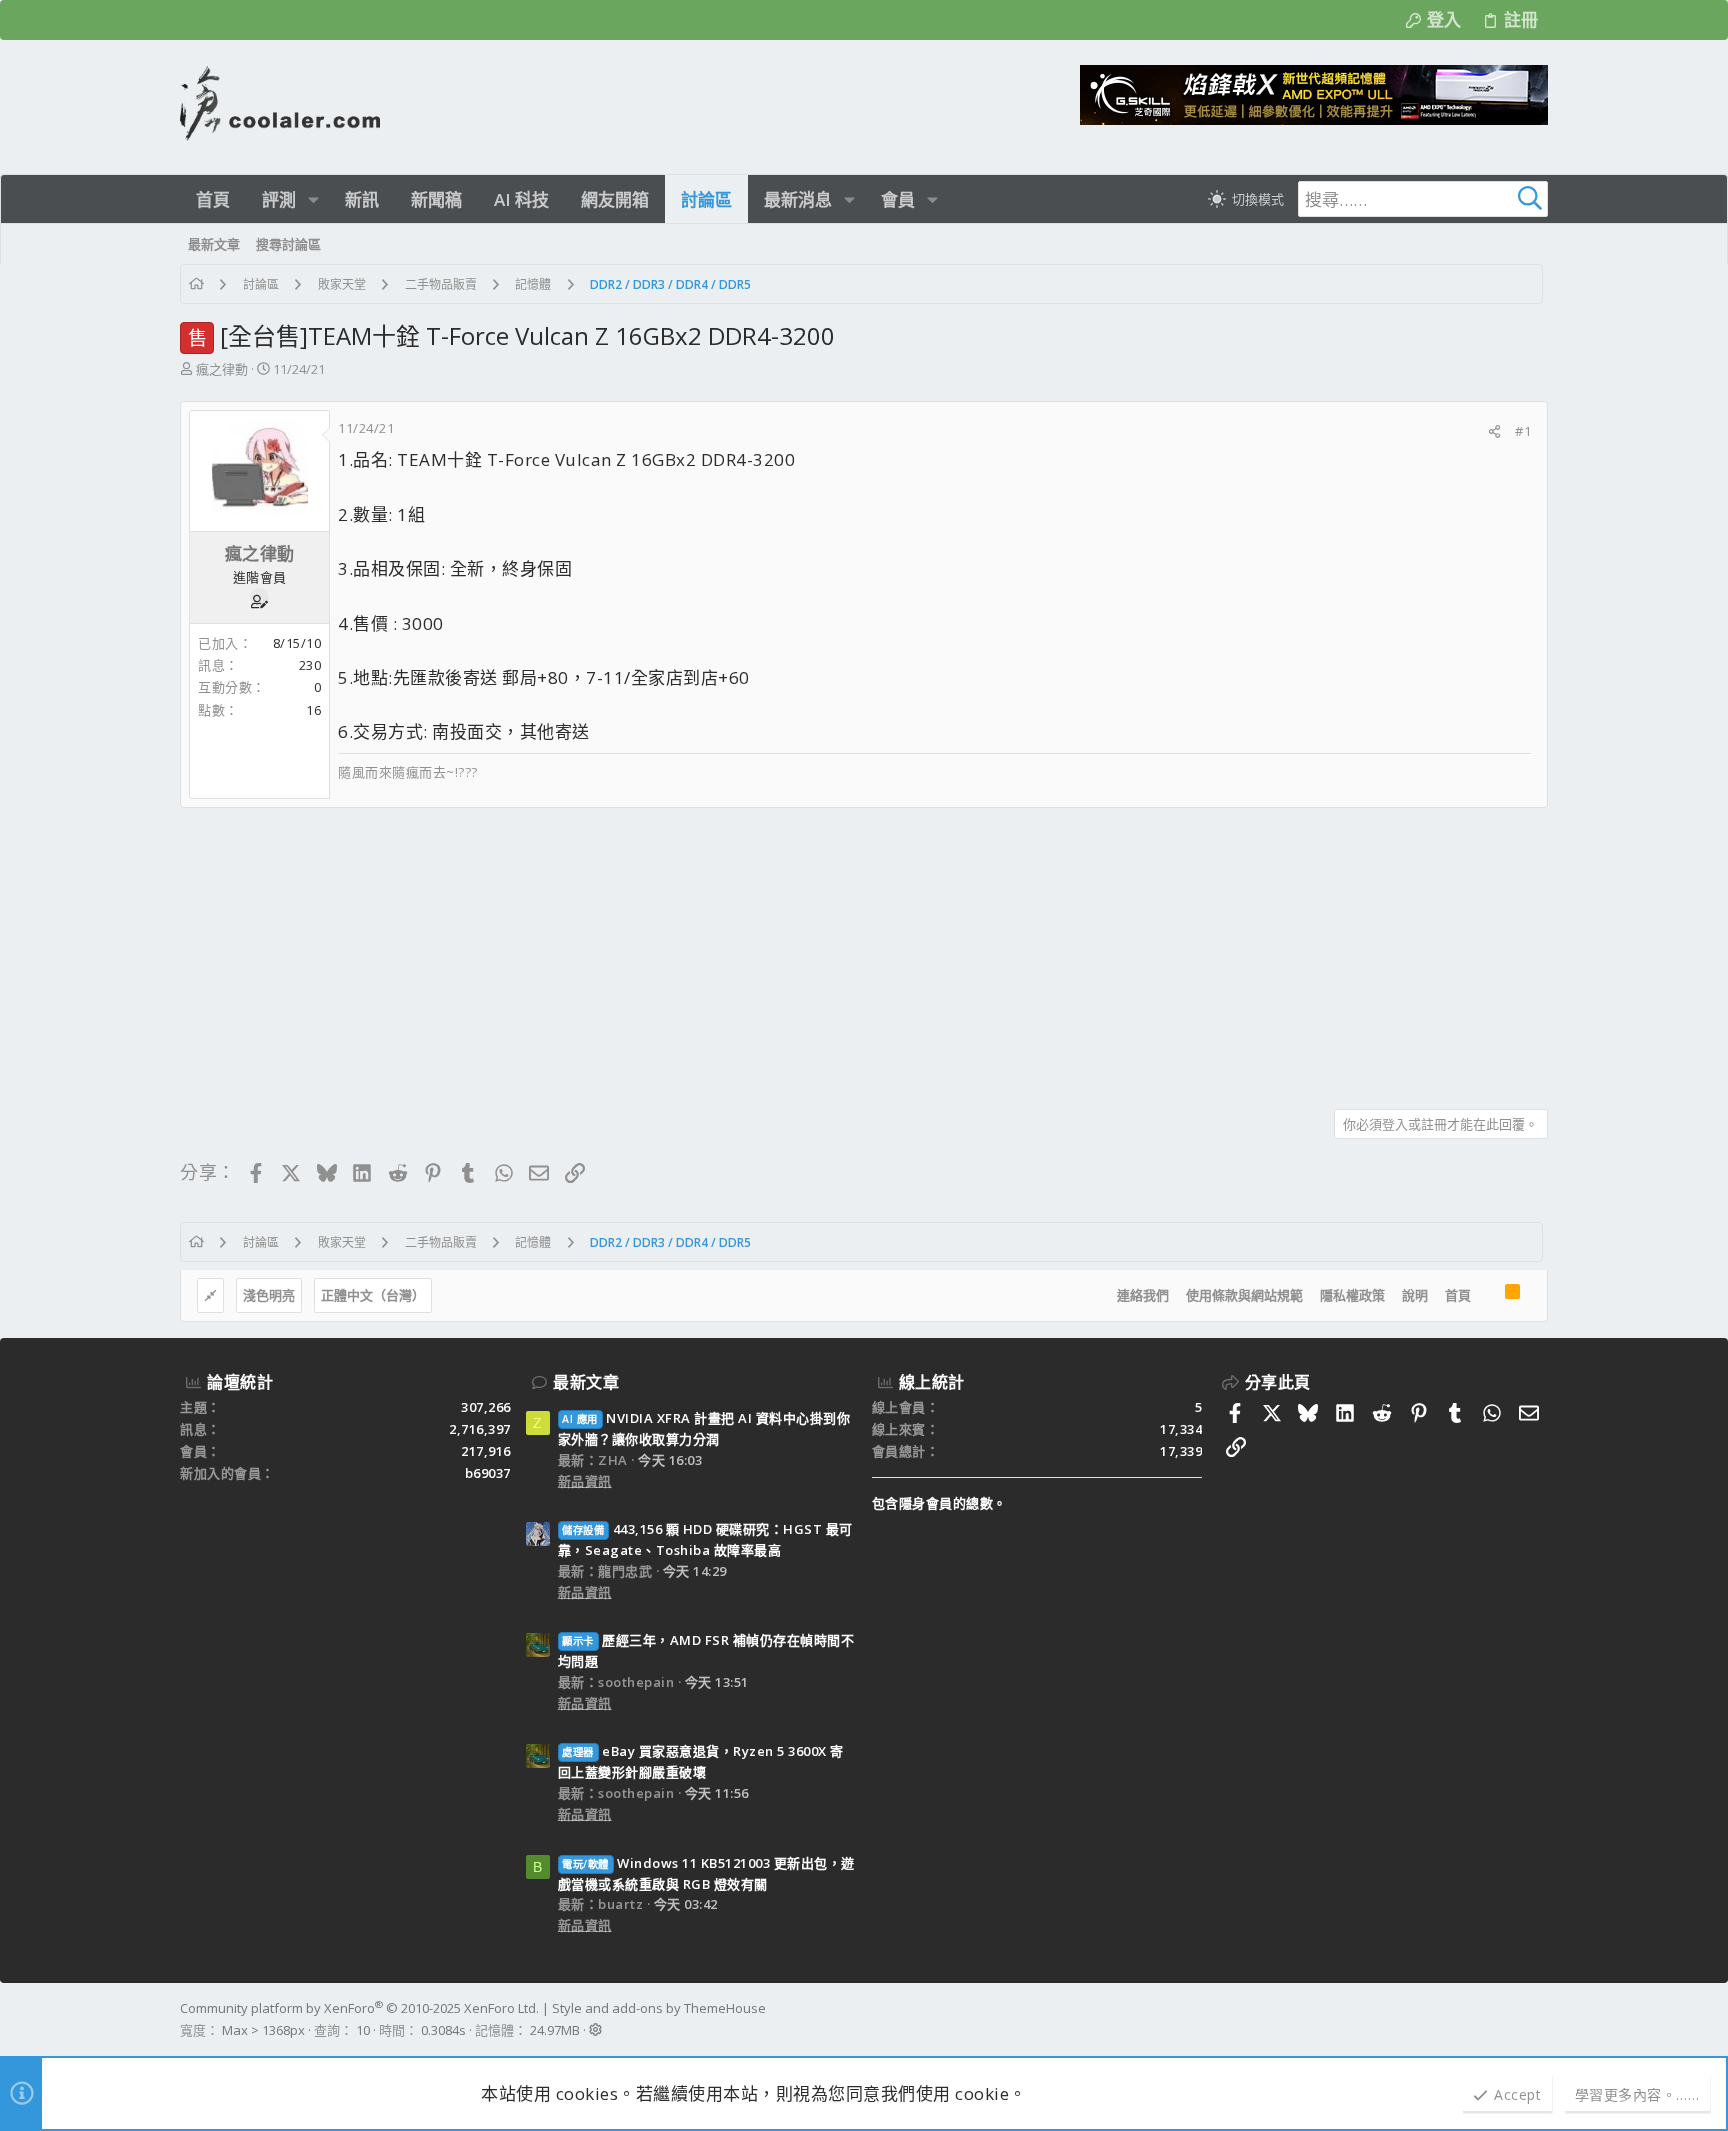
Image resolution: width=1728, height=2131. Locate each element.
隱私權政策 (1352, 1295)
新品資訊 (585, 1481)
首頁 (1458, 1295)
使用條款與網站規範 (1244, 1295)
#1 (1523, 431)
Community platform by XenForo (359, 2008)
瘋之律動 (222, 369)
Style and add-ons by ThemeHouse (659, 2008)
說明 (1415, 1295)
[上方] (1488, 1296)
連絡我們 (1143, 1295)
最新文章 (586, 1382)
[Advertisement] (780, 951)
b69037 (488, 1473)
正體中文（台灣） (373, 1295)
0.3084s (443, 2030)
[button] (313, 199)
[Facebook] (1539, 2019)
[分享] (1494, 431)
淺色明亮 (269, 1295)
